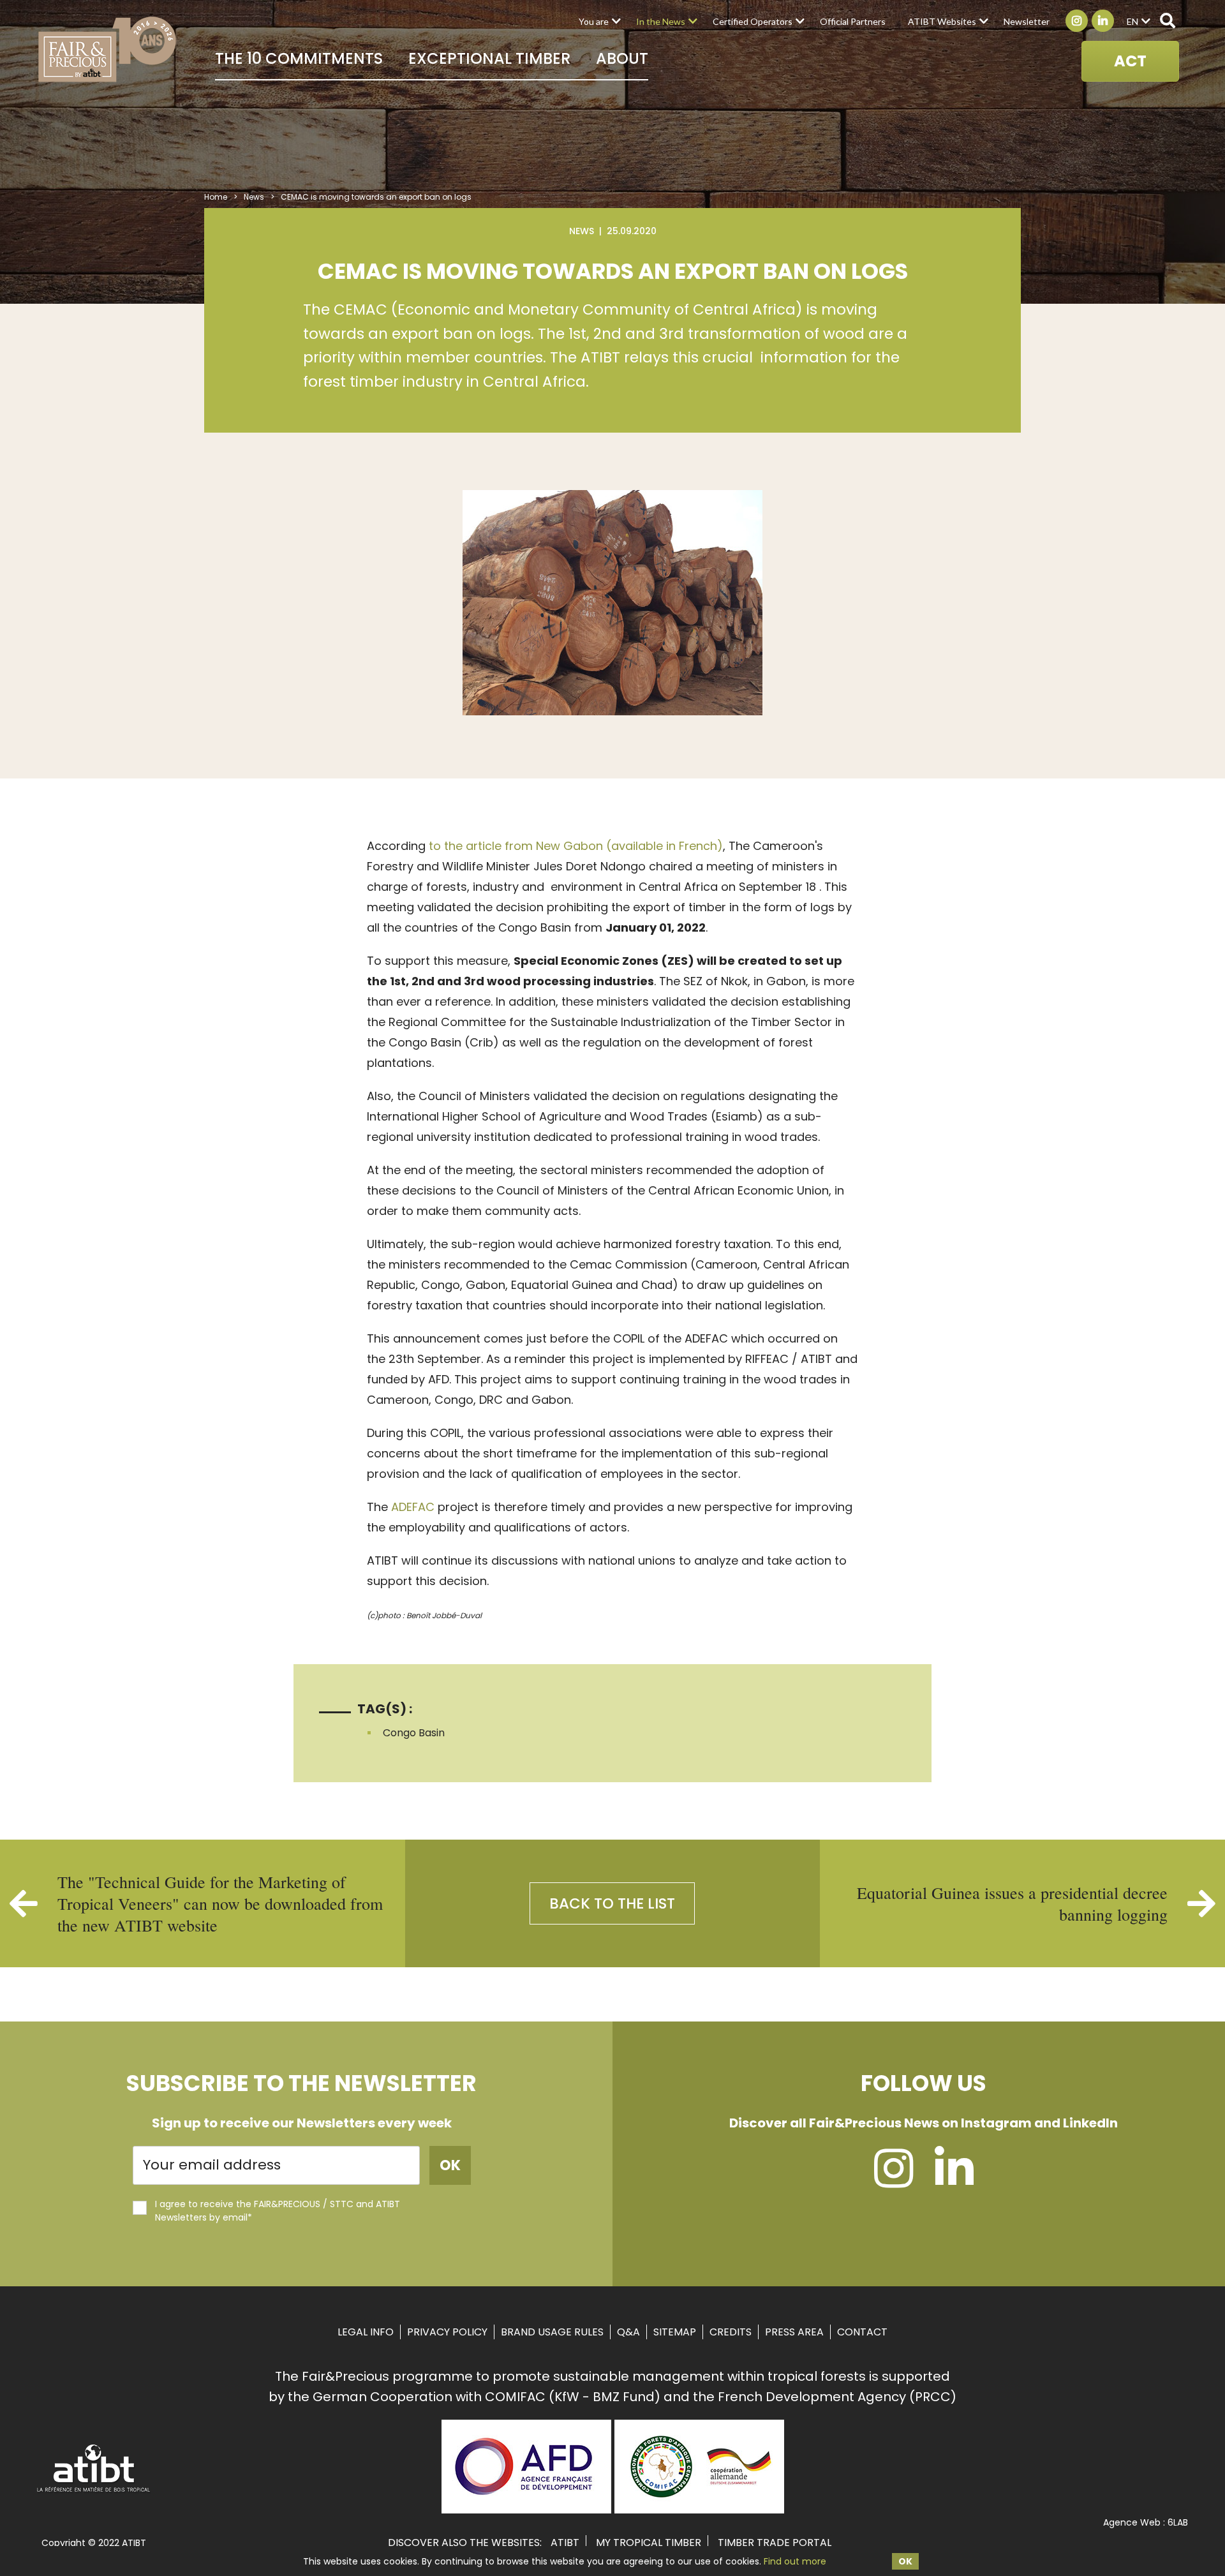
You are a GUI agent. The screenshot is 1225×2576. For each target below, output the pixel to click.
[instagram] (894, 2180)
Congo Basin (414, 1733)
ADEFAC (413, 1507)
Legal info (366, 2332)
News (254, 197)
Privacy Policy (447, 2332)
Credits (731, 2332)
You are (594, 21)
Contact (862, 2332)
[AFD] (526, 2509)
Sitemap (675, 2332)
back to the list (612, 1903)
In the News (661, 21)
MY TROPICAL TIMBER (649, 2542)
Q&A (628, 2332)
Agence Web (1132, 2522)
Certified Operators (753, 21)
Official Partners (853, 21)
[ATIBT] (94, 2490)
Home (216, 197)
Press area (794, 2332)
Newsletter (1027, 21)
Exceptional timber (489, 58)
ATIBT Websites (942, 21)
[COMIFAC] (699, 2509)
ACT (1130, 61)
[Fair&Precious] (108, 49)
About (622, 58)
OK (905, 2561)
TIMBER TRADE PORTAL (775, 2542)
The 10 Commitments (299, 58)
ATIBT (565, 2542)
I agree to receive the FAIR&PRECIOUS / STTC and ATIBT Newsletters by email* (278, 2211)
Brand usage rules (552, 2332)
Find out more (795, 2561)
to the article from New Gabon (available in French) (576, 846)
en (1132, 21)
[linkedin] (954, 2180)
